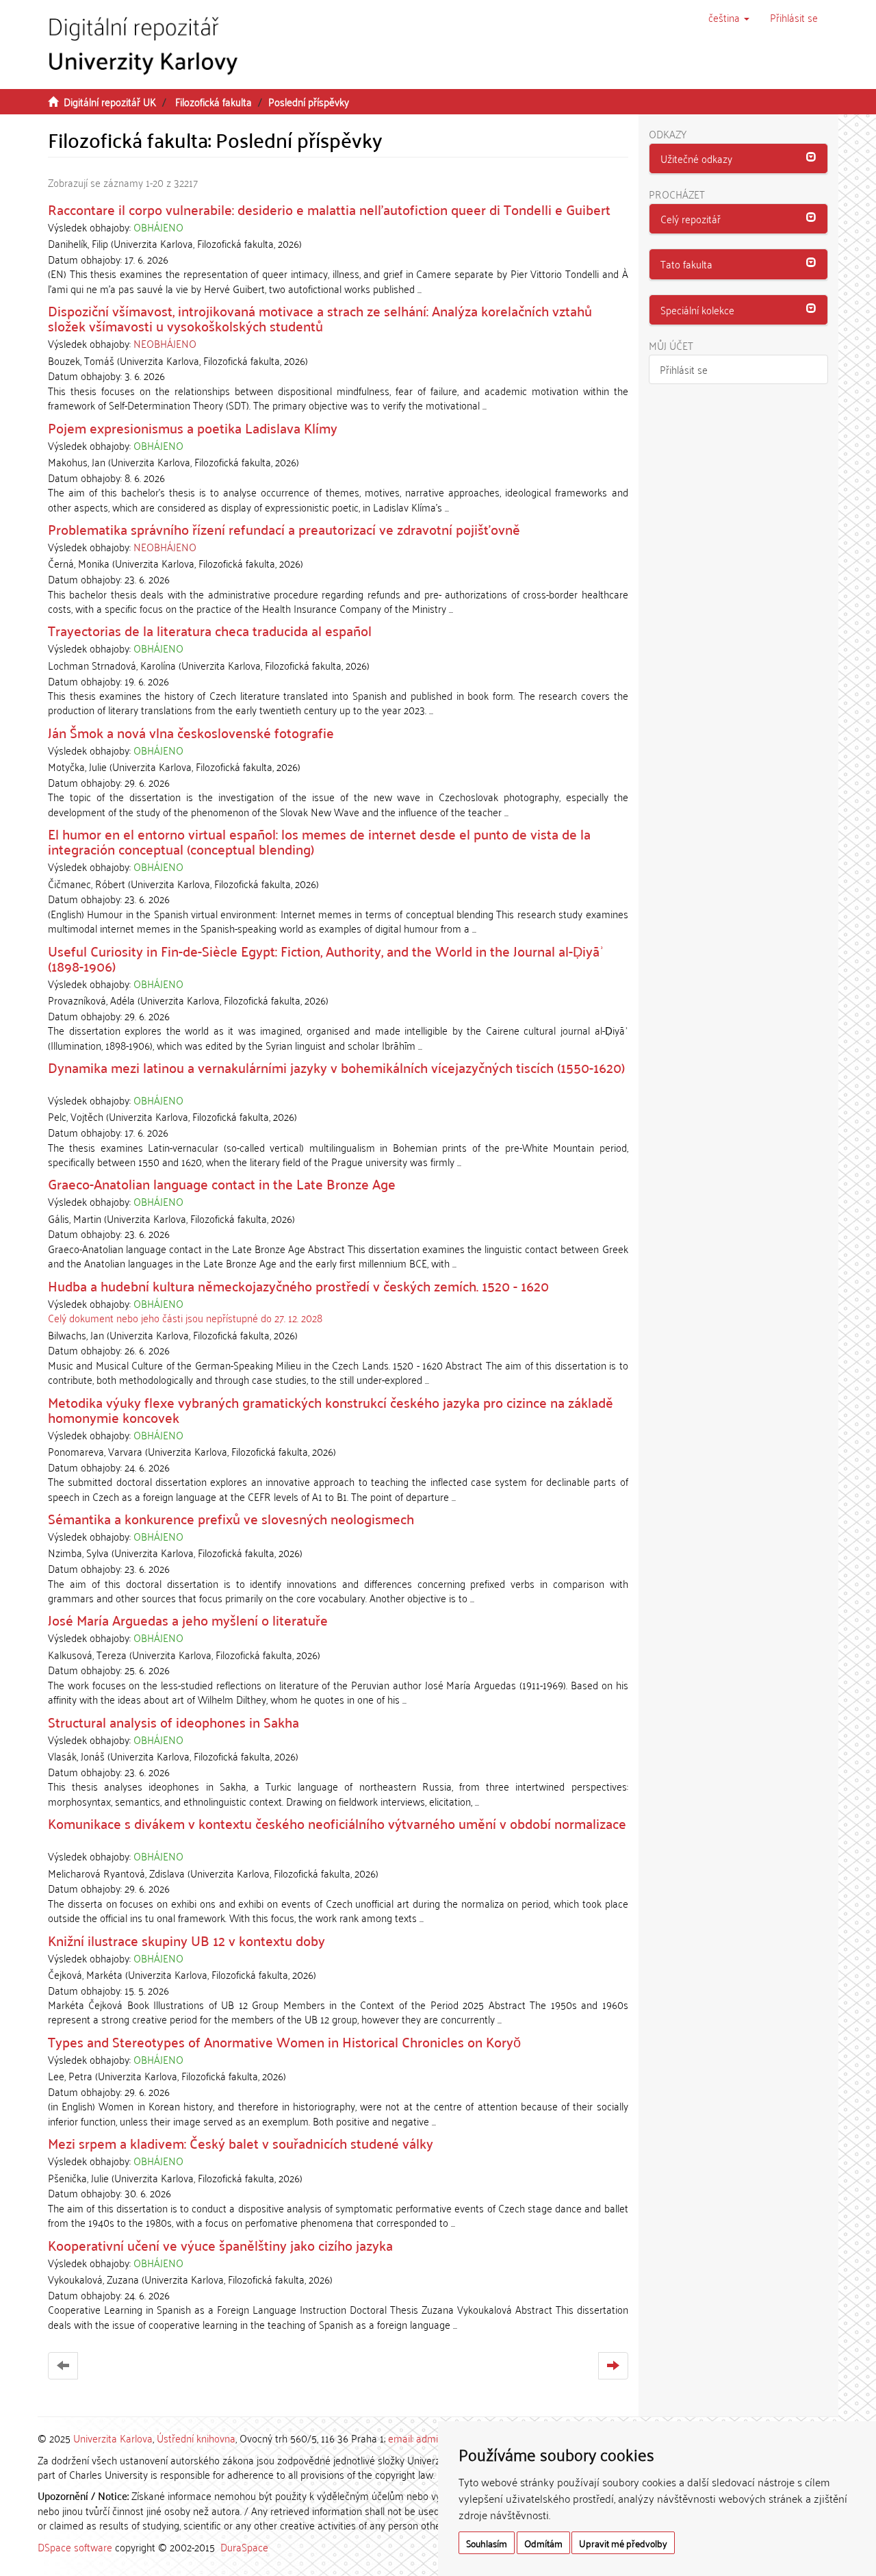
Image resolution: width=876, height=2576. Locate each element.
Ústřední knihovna (196, 2438)
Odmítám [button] (543, 2543)
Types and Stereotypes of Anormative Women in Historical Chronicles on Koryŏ (284, 2041)
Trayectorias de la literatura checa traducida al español (210, 630)
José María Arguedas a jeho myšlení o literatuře (188, 1619)
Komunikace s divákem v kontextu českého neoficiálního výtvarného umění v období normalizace (337, 1823)
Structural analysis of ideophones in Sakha (173, 1721)
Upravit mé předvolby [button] (623, 2543)
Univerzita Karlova (113, 2438)
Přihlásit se (684, 369)
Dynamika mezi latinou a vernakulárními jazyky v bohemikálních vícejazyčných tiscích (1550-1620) (336, 1067)
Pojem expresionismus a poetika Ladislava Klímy (193, 427)
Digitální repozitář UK (110, 101)
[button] (729, 17)
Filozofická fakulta (214, 101)
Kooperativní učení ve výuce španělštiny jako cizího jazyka (220, 2245)
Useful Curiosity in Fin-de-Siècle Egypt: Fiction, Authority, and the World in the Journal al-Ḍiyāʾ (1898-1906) (326, 958)
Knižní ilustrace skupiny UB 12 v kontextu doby (186, 1940)
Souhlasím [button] (487, 2543)
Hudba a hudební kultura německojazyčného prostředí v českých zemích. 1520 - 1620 (298, 1285)
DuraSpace (244, 2547)
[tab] (739, 159)
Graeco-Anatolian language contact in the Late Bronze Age (222, 1183)
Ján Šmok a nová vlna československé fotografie (191, 732)
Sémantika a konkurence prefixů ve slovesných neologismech (231, 1518)
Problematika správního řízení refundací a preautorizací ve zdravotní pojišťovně (284, 529)
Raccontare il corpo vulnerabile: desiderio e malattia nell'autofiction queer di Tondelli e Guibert (329, 209)
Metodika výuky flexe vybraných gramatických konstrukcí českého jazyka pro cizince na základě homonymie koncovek (331, 1409)
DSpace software (75, 2547)
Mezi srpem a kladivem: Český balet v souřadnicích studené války (241, 2143)
